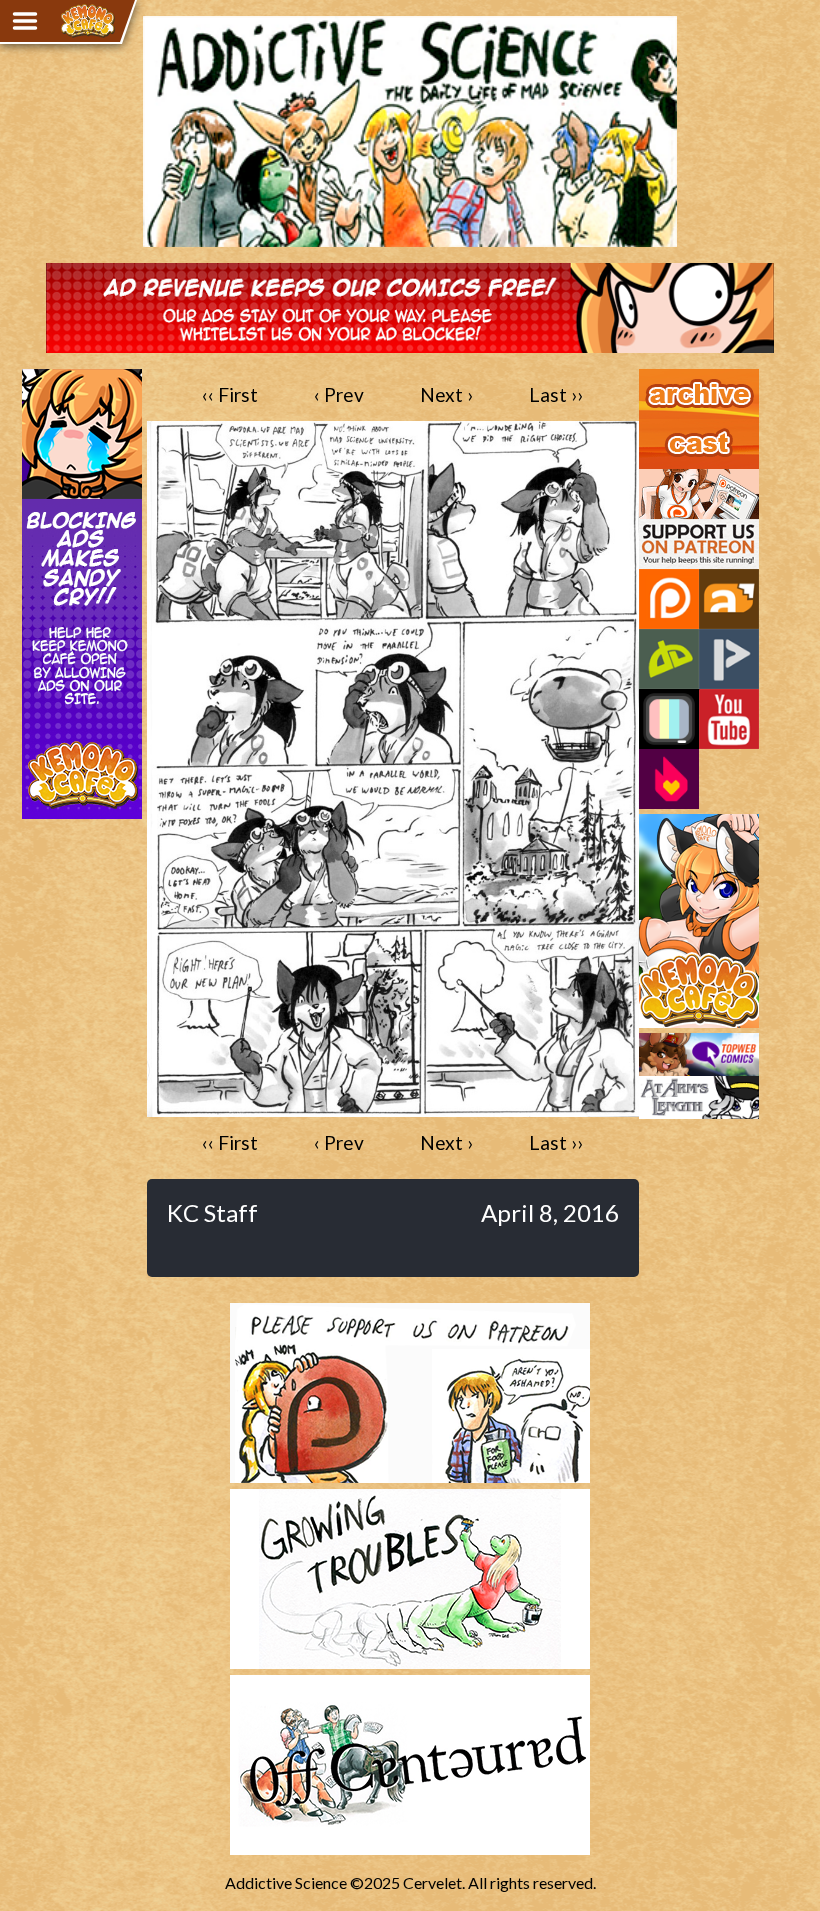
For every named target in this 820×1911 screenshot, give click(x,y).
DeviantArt (669, 659)
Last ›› (556, 394)
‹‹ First (230, 394)
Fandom (669, 779)
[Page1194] (393, 1107)
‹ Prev (339, 394)
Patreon (669, 599)
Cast (655, 428)
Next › (446, 394)
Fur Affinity (729, 599)
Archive (665, 378)
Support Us (677, 478)
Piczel (669, 719)
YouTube (729, 719)
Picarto (729, 659)
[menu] (25, 21)
